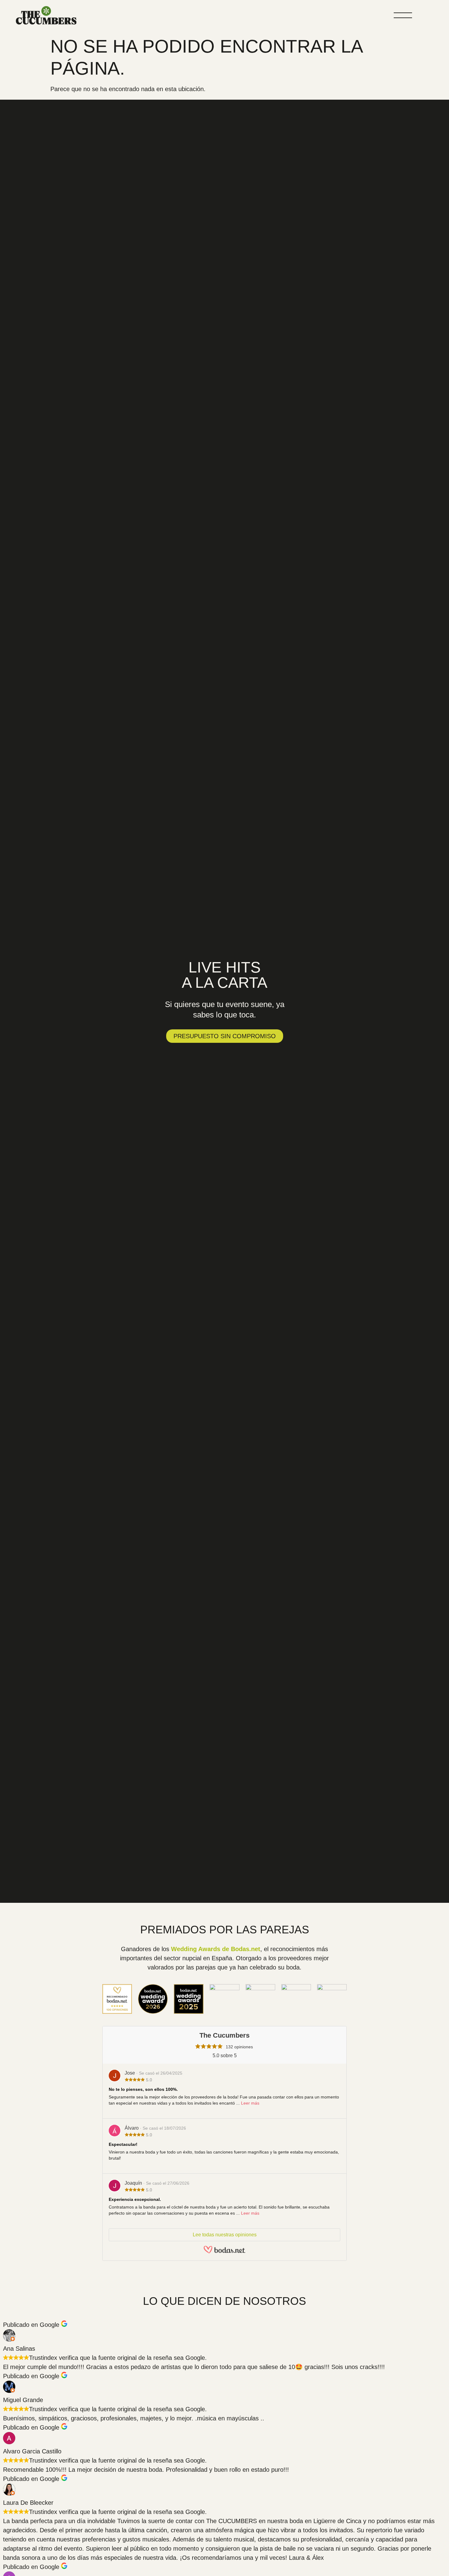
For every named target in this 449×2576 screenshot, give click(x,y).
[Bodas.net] (224, 2251)
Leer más (250, 2103)
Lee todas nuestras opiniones (225, 2235)
